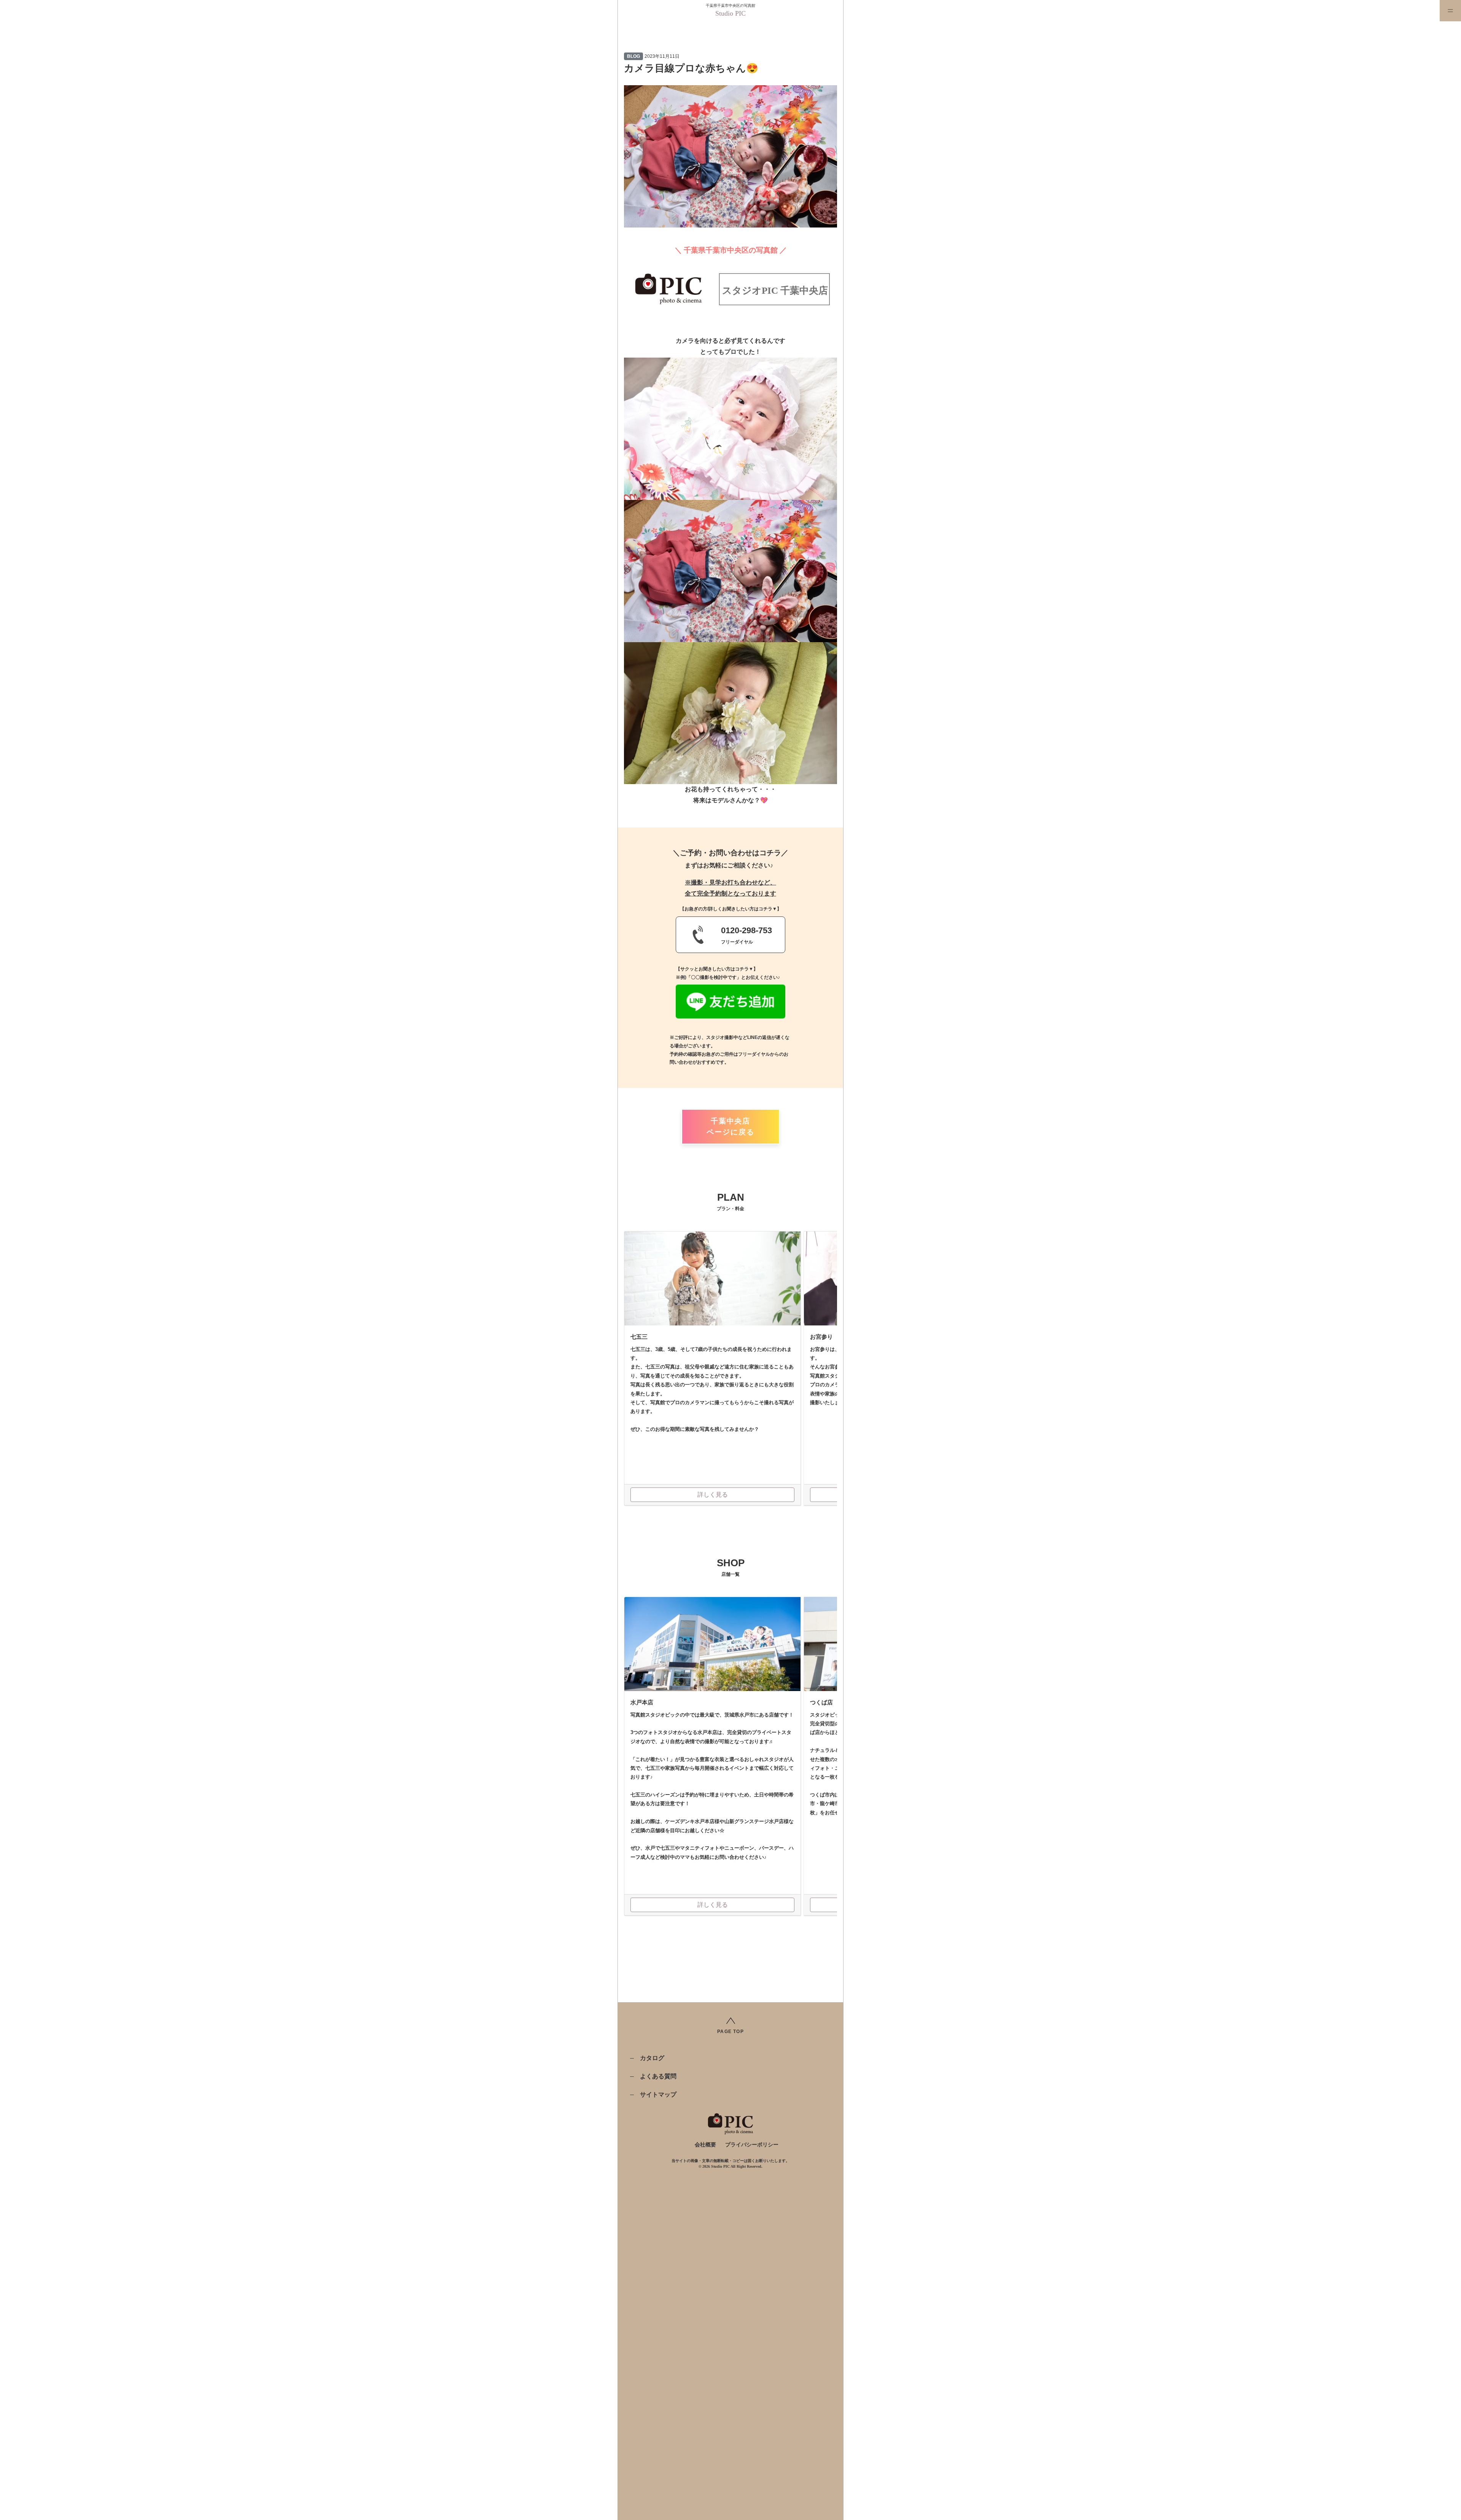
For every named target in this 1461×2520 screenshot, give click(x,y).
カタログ (652, 2058)
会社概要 (705, 2145)
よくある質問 (658, 2076)
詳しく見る (713, 1495)
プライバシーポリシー (752, 2145)
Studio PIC (730, 13)
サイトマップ (658, 2094)
